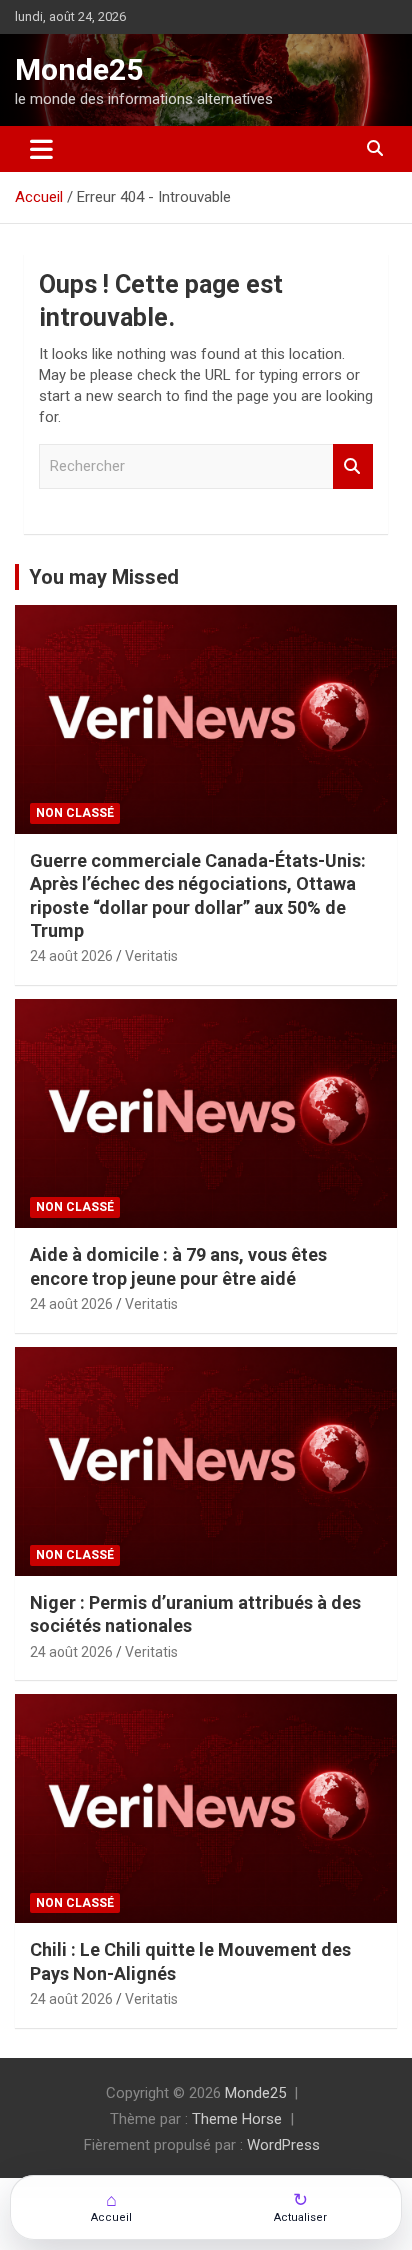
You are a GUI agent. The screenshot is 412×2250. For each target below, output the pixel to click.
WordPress (283, 2145)
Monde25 (79, 69)
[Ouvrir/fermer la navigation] (41, 149)
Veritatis (151, 956)
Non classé (75, 813)
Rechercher (353, 466)
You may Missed (104, 577)
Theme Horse (237, 2119)
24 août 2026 (71, 956)
